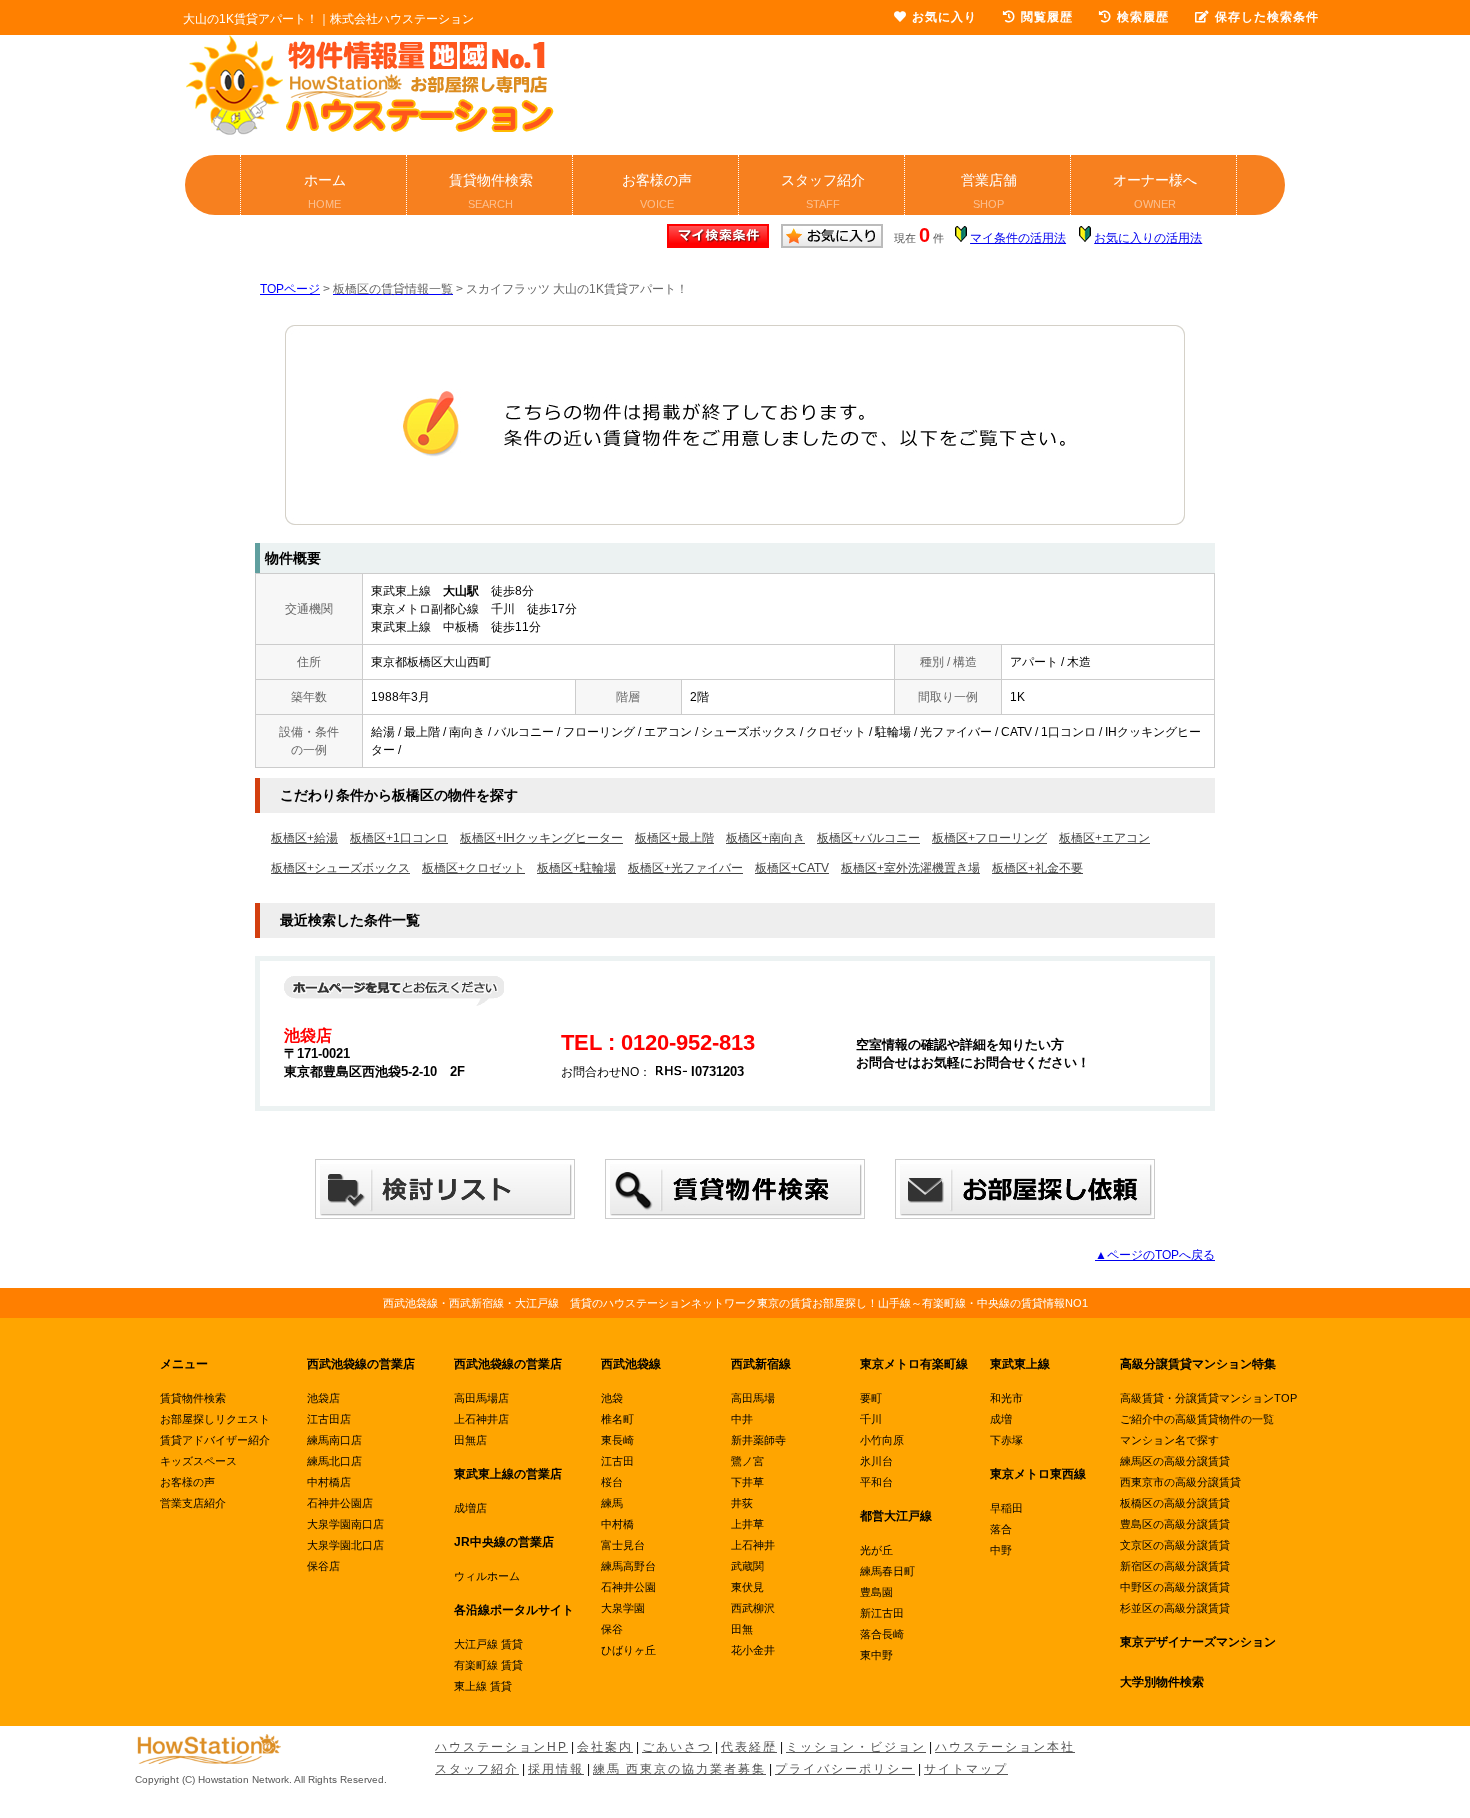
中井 (742, 1419)
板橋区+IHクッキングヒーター (541, 838)
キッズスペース (198, 1461)
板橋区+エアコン (1104, 838)
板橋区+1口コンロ (399, 838)
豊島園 (876, 1592)
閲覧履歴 (1047, 17)
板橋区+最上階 (674, 838)
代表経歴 (749, 1747)
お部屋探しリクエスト (215, 1419)
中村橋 (617, 1524)
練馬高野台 (628, 1566)
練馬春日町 (887, 1571)
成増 (1001, 1419)
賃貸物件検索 (491, 191)
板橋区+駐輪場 (576, 868)
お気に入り (944, 17)
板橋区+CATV (792, 868)
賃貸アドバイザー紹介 (215, 1440)
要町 (871, 1398)
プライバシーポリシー (845, 1769)
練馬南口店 (334, 1440)
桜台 (612, 1482)
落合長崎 (882, 1634)
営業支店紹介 (193, 1503)
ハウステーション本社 (1005, 1747)
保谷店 (323, 1566)
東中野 (876, 1655)
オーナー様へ (1155, 191)
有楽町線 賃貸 (488, 1665)
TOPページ (290, 289)
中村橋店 (329, 1482)
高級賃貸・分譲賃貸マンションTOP (1208, 1398)
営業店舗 (989, 191)
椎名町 (617, 1419)
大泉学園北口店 (345, 1545)
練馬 (612, 1503)
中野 (1001, 1550)
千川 (871, 1419)
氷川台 (876, 1461)
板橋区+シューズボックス (340, 868)
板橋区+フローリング (989, 838)
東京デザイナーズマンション (1198, 1642)
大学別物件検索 (1162, 1682)
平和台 (876, 1482)
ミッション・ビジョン (856, 1747)
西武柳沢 (753, 1608)
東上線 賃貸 (483, 1686)
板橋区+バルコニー (868, 838)
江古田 (617, 1461)
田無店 (470, 1440)
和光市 (1006, 1398)
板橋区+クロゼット (473, 868)
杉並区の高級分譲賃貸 (1175, 1608)
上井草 (747, 1524)
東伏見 (747, 1587)
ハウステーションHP (501, 1747)
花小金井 (753, 1650)
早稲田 (1006, 1508)
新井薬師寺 (758, 1440)
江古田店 (329, 1419)
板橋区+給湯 (304, 838)
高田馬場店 (481, 1398)
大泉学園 (623, 1608)
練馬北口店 (334, 1461)
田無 (742, 1629)
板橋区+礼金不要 (1037, 868)
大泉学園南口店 (345, 1524)
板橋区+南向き (765, 838)
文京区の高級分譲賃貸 (1175, 1545)
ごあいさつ (677, 1747)
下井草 (747, 1482)
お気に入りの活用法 (1148, 238)
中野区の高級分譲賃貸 (1175, 1587)
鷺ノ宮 (747, 1461)
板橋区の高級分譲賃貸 (1175, 1503)
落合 (1001, 1529)
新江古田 (882, 1613)
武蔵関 (747, 1566)
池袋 (612, 1398)
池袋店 (323, 1398)
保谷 (612, 1629)
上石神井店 (481, 1419)
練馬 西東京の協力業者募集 (679, 1769)
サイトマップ (966, 1769)
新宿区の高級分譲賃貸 (1175, 1566)
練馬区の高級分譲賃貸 (1175, 1461)
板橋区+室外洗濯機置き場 (910, 868)
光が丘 (876, 1550)
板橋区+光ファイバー (685, 868)
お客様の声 (657, 191)
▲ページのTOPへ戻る (1155, 1255)
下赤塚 (1006, 1440)
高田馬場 (753, 1398)
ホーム (325, 191)
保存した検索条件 (1267, 17)
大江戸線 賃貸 (488, 1644)
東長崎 (617, 1440)
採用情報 (556, 1769)
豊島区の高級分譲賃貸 (1175, 1524)
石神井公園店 (340, 1503)
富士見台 (623, 1545)
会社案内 (605, 1747)
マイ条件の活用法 (1018, 238)
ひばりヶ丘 (628, 1650)
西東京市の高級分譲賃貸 (1180, 1482)
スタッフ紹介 (823, 191)
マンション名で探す (1169, 1440)
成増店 (470, 1508)
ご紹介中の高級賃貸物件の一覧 (1197, 1419)
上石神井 (753, 1545)
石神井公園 (628, 1587)
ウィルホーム (487, 1576)
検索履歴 (1143, 17)
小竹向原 (882, 1440)
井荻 (742, 1503)
